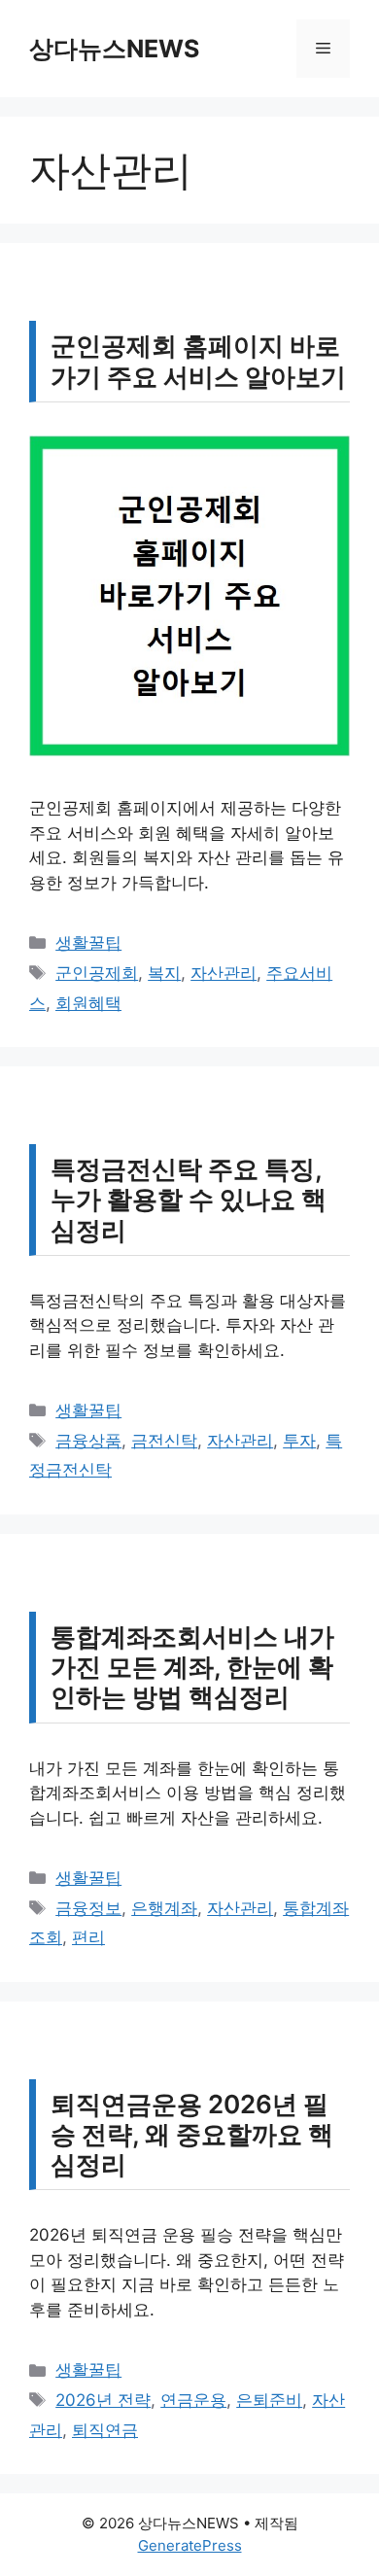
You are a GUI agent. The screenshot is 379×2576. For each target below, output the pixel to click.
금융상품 (88, 1441)
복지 (164, 973)
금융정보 (88, 1908)
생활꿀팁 (88, 943)
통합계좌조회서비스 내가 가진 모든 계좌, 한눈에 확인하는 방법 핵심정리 (192, 1667)
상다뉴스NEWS (114, 49)
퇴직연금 (105, 2430)
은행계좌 (164, 1908)
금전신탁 (164, 1441)
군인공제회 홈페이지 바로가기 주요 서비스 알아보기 (198, 361)
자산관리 (224, 973)
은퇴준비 (269, 2400)
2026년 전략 (103, 2400)
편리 (88, 1937)
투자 (299, 1441)
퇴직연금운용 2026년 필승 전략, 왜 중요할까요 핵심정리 (192, 2134)
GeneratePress (190, 2545)
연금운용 (193, 2400)
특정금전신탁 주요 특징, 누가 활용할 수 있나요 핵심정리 (189, 1199)
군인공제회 (97, 973)
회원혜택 (88, 1003)
